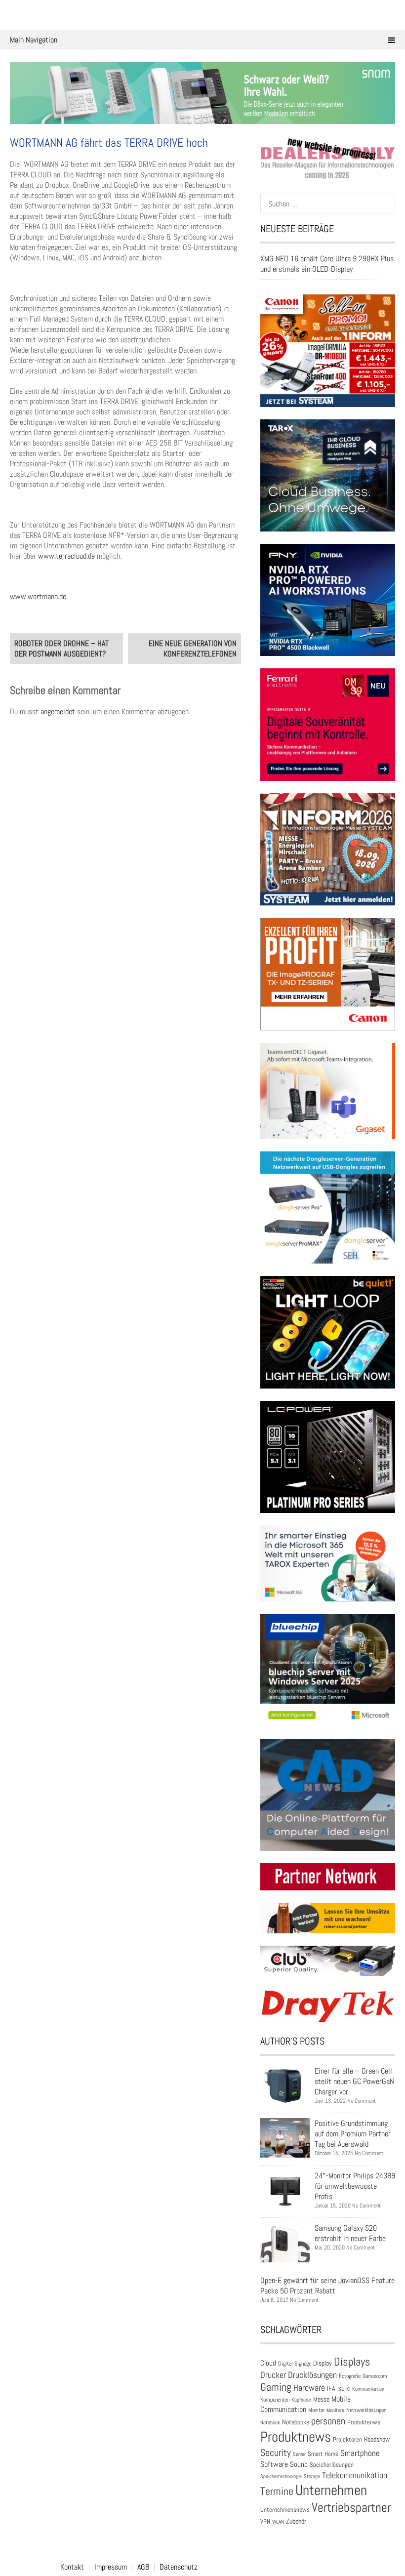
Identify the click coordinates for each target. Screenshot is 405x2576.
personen (328, 2421)
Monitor (316, 2410)
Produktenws (364, 2422)
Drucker (273, 2375)
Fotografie (350, 2376)
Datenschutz (179, 2567)
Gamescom (375, 2376)
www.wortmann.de (38, 596)
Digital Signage (295, 2363)
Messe (321, 2399)
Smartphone (360, 2453)
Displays (352, 2362)
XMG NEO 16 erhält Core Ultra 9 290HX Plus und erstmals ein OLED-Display (327, 264)
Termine (277, 2491)
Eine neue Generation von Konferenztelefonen (193, 649)
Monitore (335, 2410)
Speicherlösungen (332, 2465)
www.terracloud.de (66, 556)
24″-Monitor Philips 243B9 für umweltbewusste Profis (355, 2186)
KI (348, 2389)
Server (299, 2454)
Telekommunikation (355, 2475)
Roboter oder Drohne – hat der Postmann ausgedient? (61, 649)
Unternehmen (331, 2490)
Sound (299, 2464)
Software (274, 2464)
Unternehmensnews (285, 2510)
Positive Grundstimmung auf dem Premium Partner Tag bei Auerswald (353, 2134)
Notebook (270, 2422)
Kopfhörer (301, 2400)
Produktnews (296, 2437)
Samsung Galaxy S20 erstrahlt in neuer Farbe (350, 2233)
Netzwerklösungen (366, 2410)
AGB (143, 2567)
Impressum (111, 2567)
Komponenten (275, 2400)
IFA (331, 2388)
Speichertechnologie (281, 2476)
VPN (265, 2521)
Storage (312, 2476)
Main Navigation (34, 40)
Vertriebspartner (351, 2508)
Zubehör (296, 2521)
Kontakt (72, 2567)
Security (276, 2453)
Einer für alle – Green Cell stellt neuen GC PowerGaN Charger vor (354, 2081)
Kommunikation (368, 2389)
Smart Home (323, 2454)
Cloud (268, 2363)
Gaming (276, 2387)
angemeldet (58, 712)
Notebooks (296, 2422)
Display (323, 2363)
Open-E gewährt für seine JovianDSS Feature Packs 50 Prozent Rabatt (327, 2286)
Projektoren (347, 2440)
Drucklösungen (312, 2375)
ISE (341, 2389)
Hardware (309, 2388)
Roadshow (377, 2439)
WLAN (278, 2522)
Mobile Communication (305, 2404)
